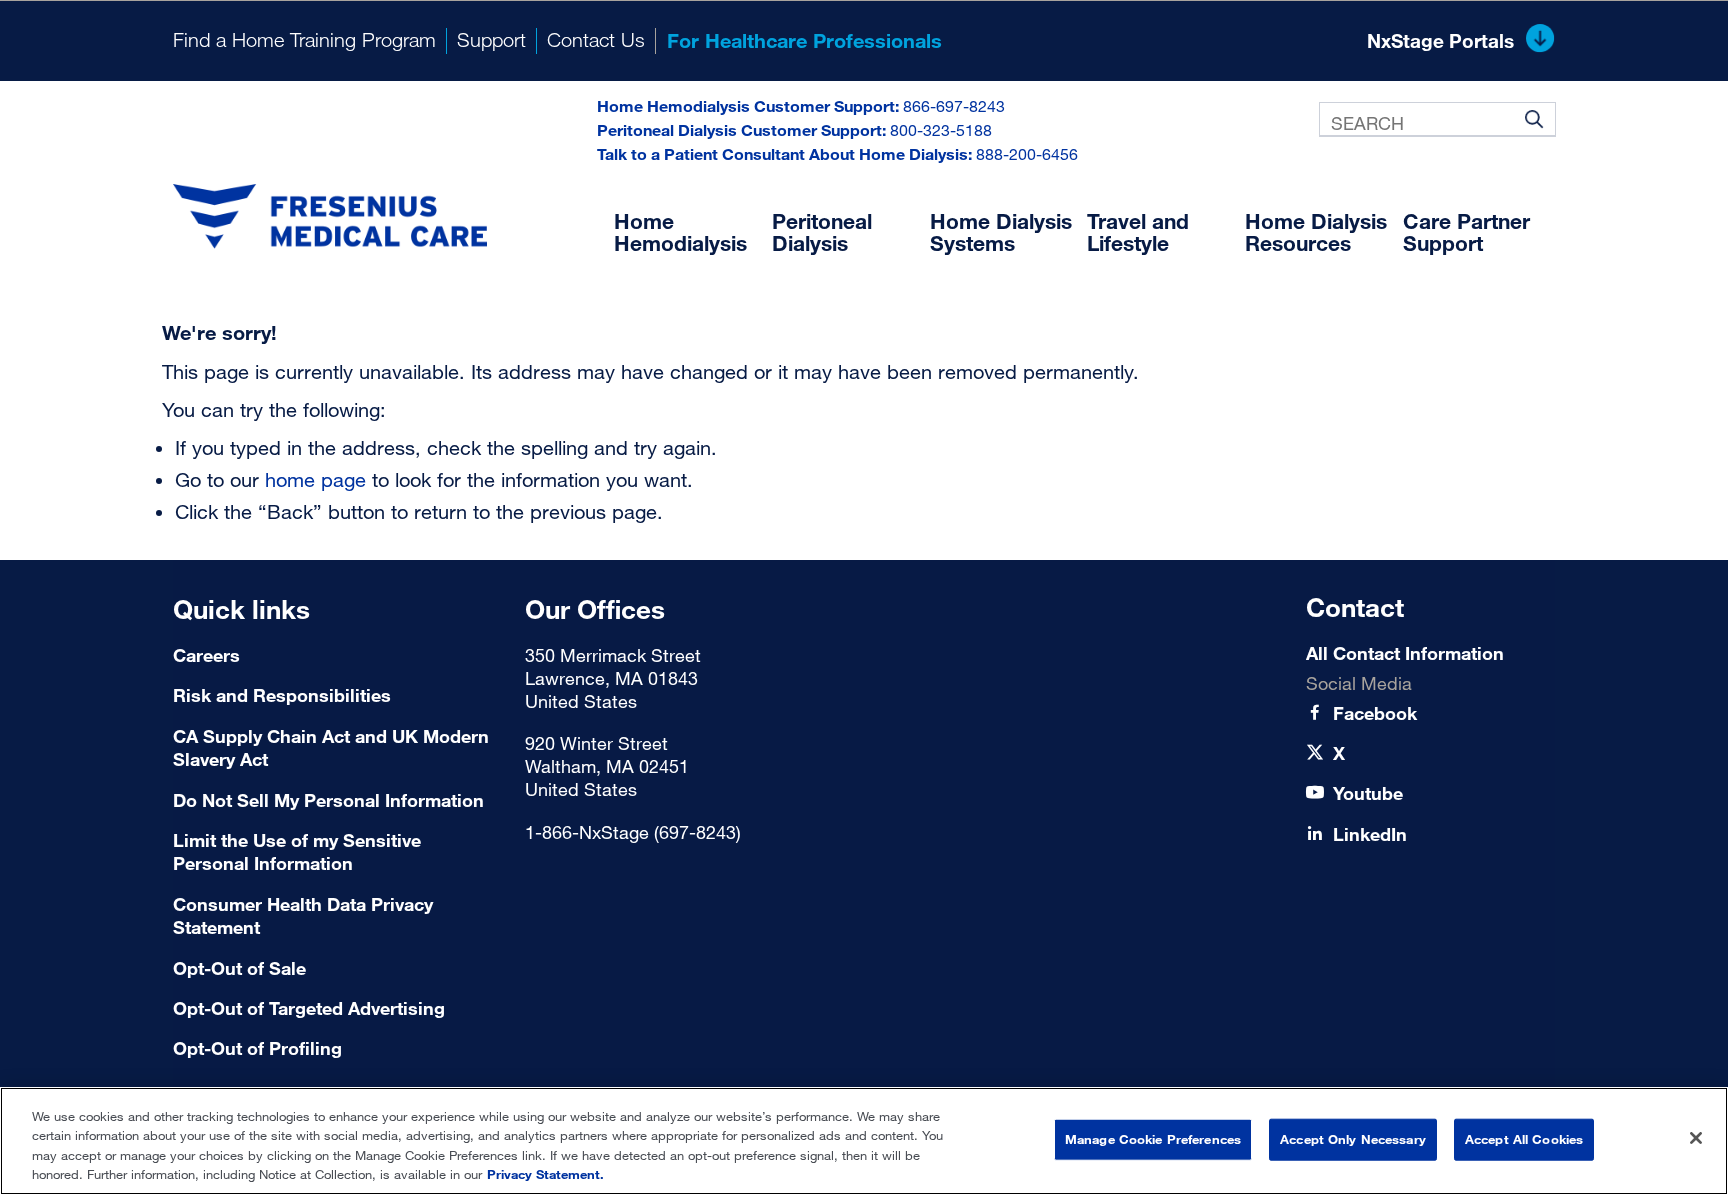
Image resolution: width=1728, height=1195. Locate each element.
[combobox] (1437, 119)
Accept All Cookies (1524, 1139)
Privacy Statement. (545, 1174)
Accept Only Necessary (1353, 1139)
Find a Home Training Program (304, 40)
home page (315, 479)
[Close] (1696, 1138)
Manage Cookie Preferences (1153, 1139)
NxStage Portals (1440, 40)
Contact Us (596, 40)
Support (491, 40)
